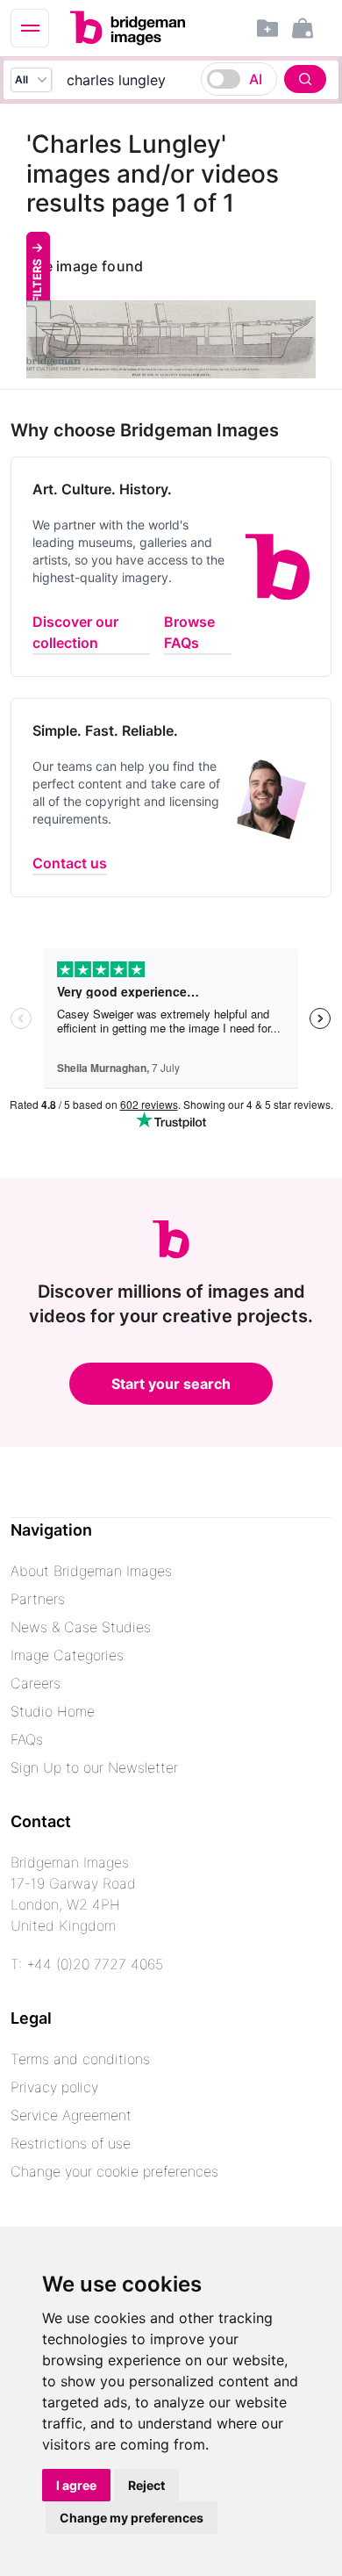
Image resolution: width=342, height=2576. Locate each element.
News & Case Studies (81, 1627)
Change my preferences (132, 2518)
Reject (146, 2485)
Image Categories (67, 1655)
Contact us (70, 863)
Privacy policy (54, 2087)
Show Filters (37, 299)
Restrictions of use (71, 2143)
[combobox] (192, 80)
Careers (36, 1683)
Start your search (171, 1384)
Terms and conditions (80, 2059)
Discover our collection (75, 632)
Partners (38, 1599)
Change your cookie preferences (114, 2171)
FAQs (27, 1739)
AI (256, 79)
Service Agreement (71, 2115)
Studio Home (53, 1711)
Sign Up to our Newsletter (94, 1767)
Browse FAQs (189, 632)
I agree (76, 2485)
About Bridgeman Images (91, 1571)
